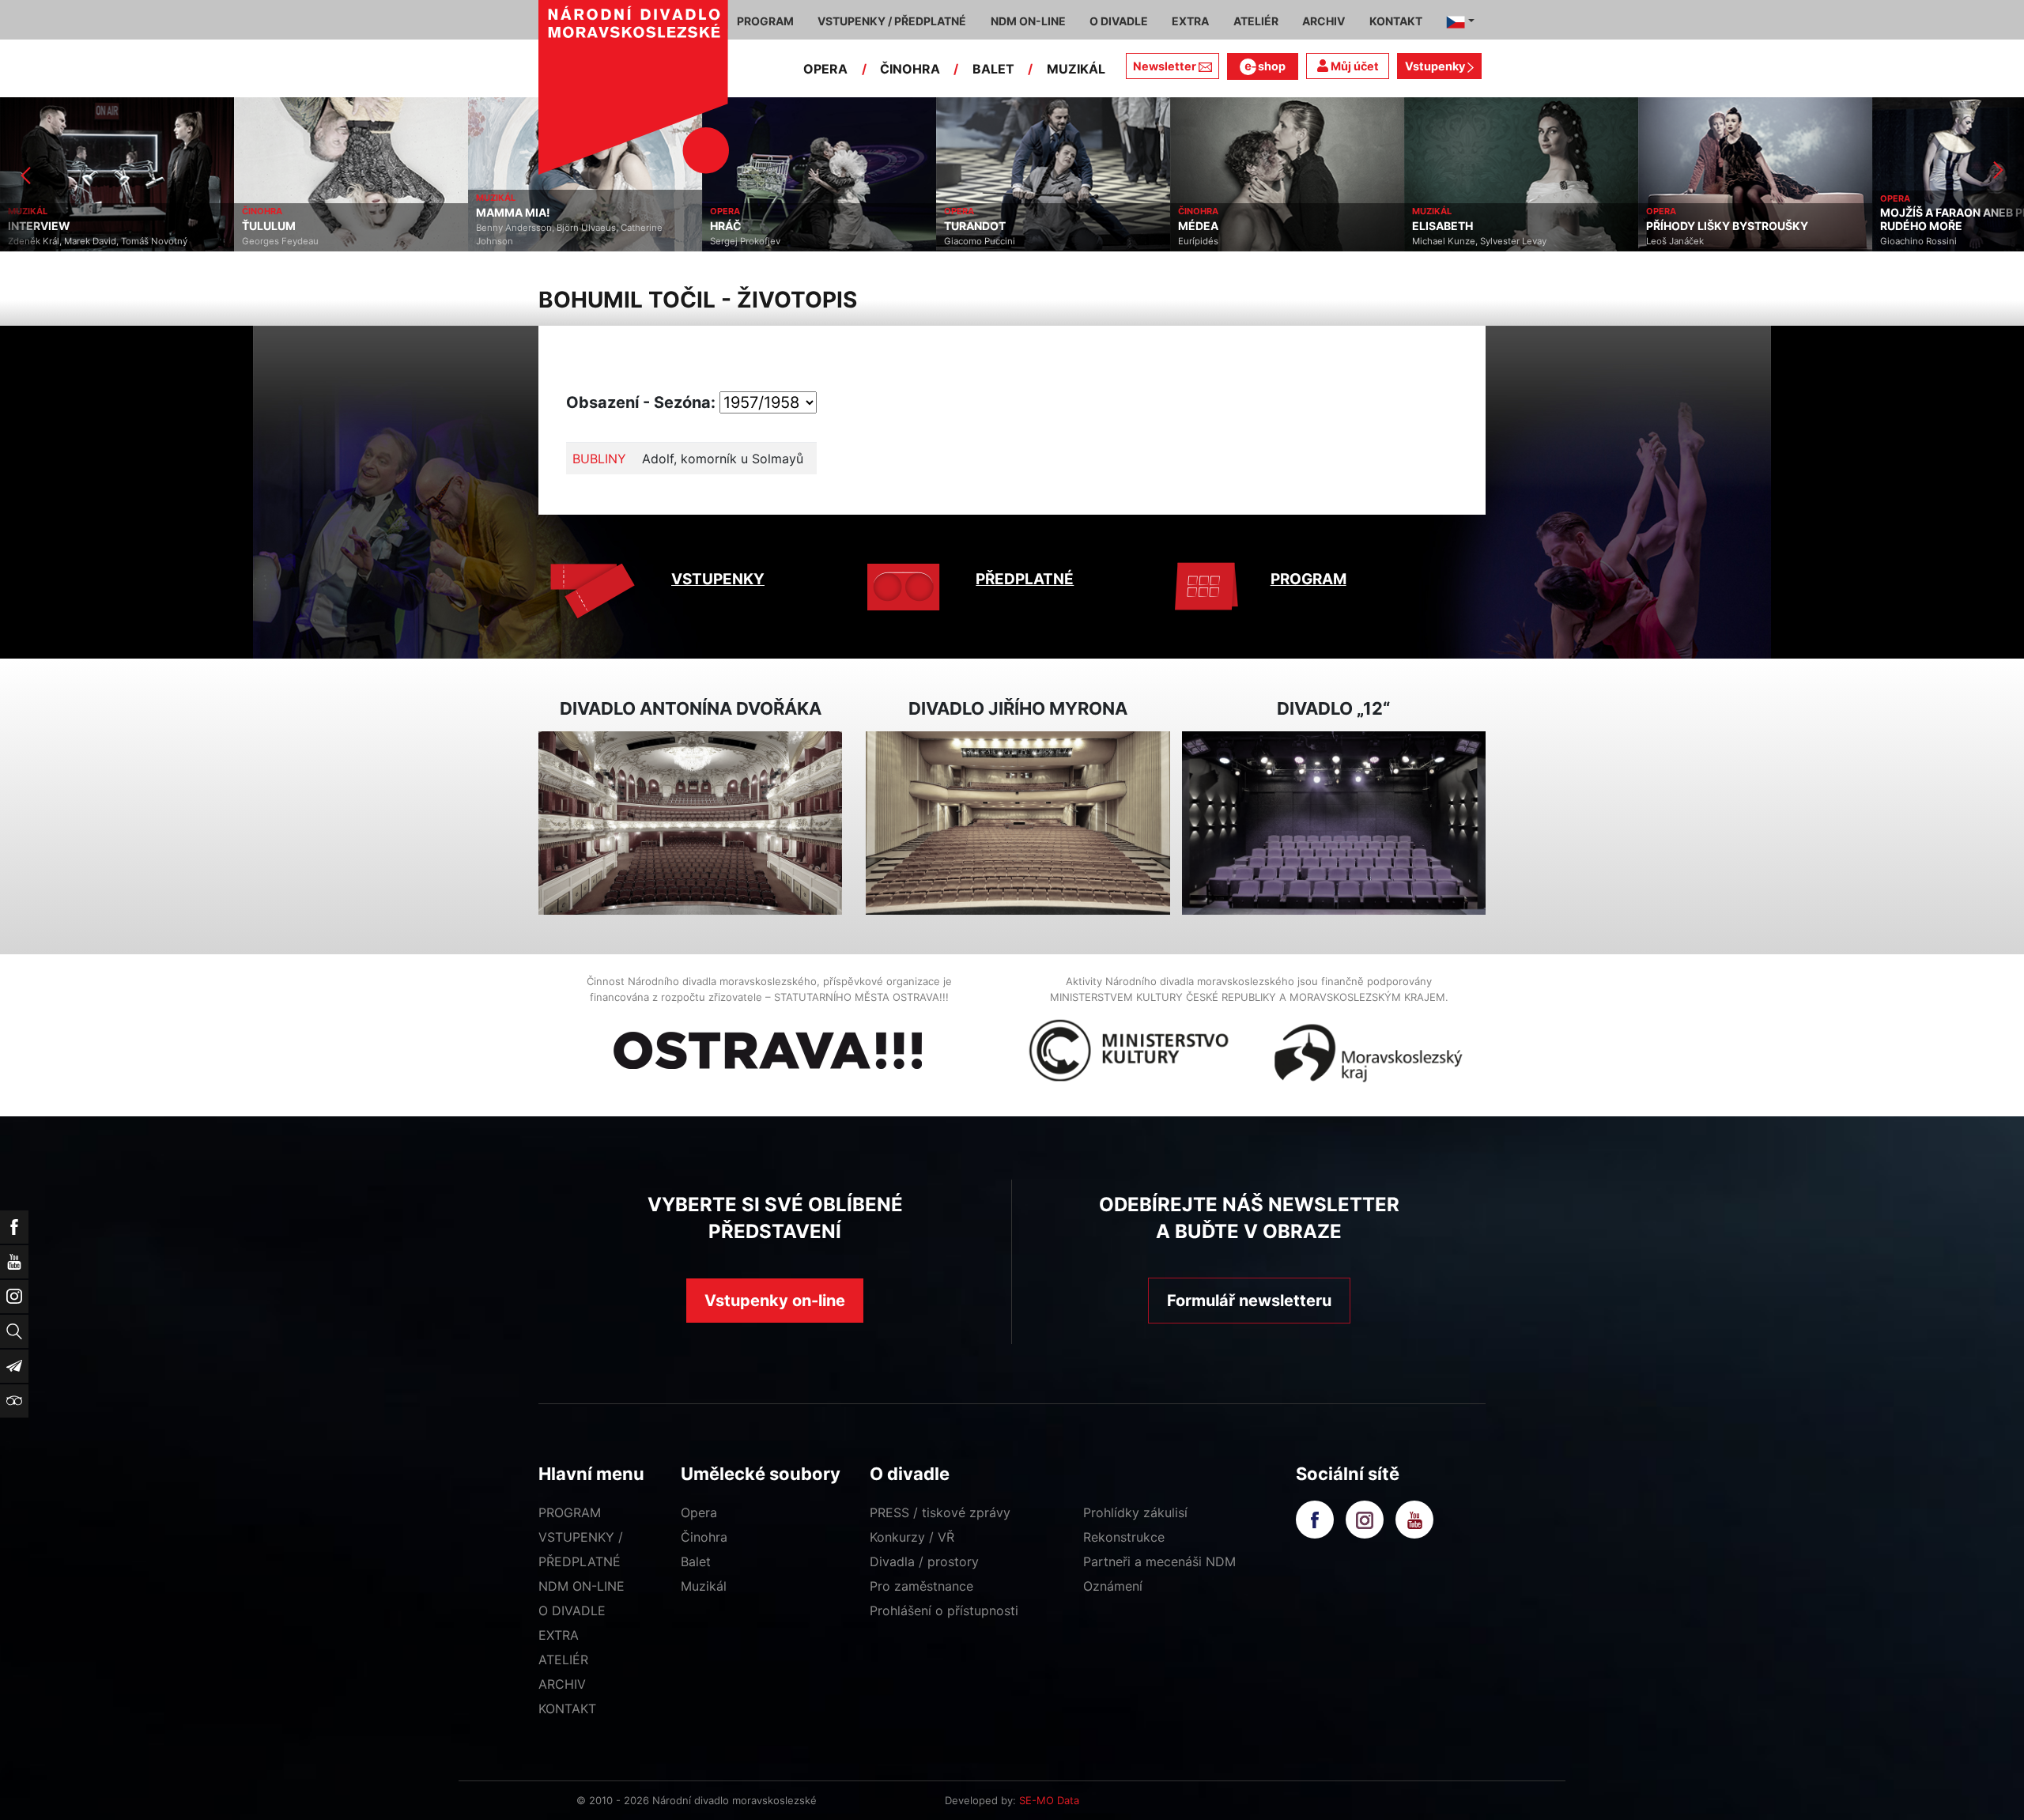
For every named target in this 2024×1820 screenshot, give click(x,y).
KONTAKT (567, 1709)
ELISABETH (1439, 226)
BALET (993, 69)
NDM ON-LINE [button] (1028, 21)
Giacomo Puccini (976, 241)
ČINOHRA (910, 69)
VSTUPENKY (718, 579)
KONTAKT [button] (1396, 21)
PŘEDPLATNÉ (1025, 579)
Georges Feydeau (277, 241)
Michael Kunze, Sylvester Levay (1476, 241)
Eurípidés (1195, 241)
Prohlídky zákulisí (1135, 1512)
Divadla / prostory (924, 1561)
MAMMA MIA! (510, 213)
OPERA (825, 69)
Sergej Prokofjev (742, 241)
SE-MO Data (1049, 1800)
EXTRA (559, 1635)
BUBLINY (599, 459)
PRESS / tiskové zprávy (940, 1512)
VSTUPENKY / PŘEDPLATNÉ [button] (892, 21)
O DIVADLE (572, 1610)
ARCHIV (562, 1684)
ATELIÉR (563, 1660)
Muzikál (704, 1586)
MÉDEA (1195, 226)
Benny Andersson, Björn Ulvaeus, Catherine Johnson (566, 234)
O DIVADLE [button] (1119, 21)
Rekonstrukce (1124, 1537)
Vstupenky (1436, 66)
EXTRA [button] (1190, 21)
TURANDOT (972, 226)
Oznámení (1113, 1586)
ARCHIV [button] (1324, 21)
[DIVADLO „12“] (1334, 823)
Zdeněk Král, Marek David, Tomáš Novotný (94, 241)
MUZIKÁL (1076, 69)
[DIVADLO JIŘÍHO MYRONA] (1018, 823)
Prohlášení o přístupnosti (944, 1610)
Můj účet (1354, 66)
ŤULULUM (266, 226)
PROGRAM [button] (765, 21)
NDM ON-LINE (582, 1586)
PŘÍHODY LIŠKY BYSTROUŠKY (1724, 226)
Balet (696, 1561)
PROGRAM (1308, 579)
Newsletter (1165, 66)
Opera (699, 1512)
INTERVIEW (36, 226)
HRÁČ (723, 226)
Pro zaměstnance (921, 1586)
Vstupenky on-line (775, 1301)
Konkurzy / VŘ (912, 1537)
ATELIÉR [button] (1256, 21)
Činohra (704, 1537)
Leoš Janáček (1672, 241)
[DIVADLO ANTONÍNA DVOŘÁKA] (690, 823)
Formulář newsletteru (1249, 1301)
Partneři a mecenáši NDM (1159, 1561)
